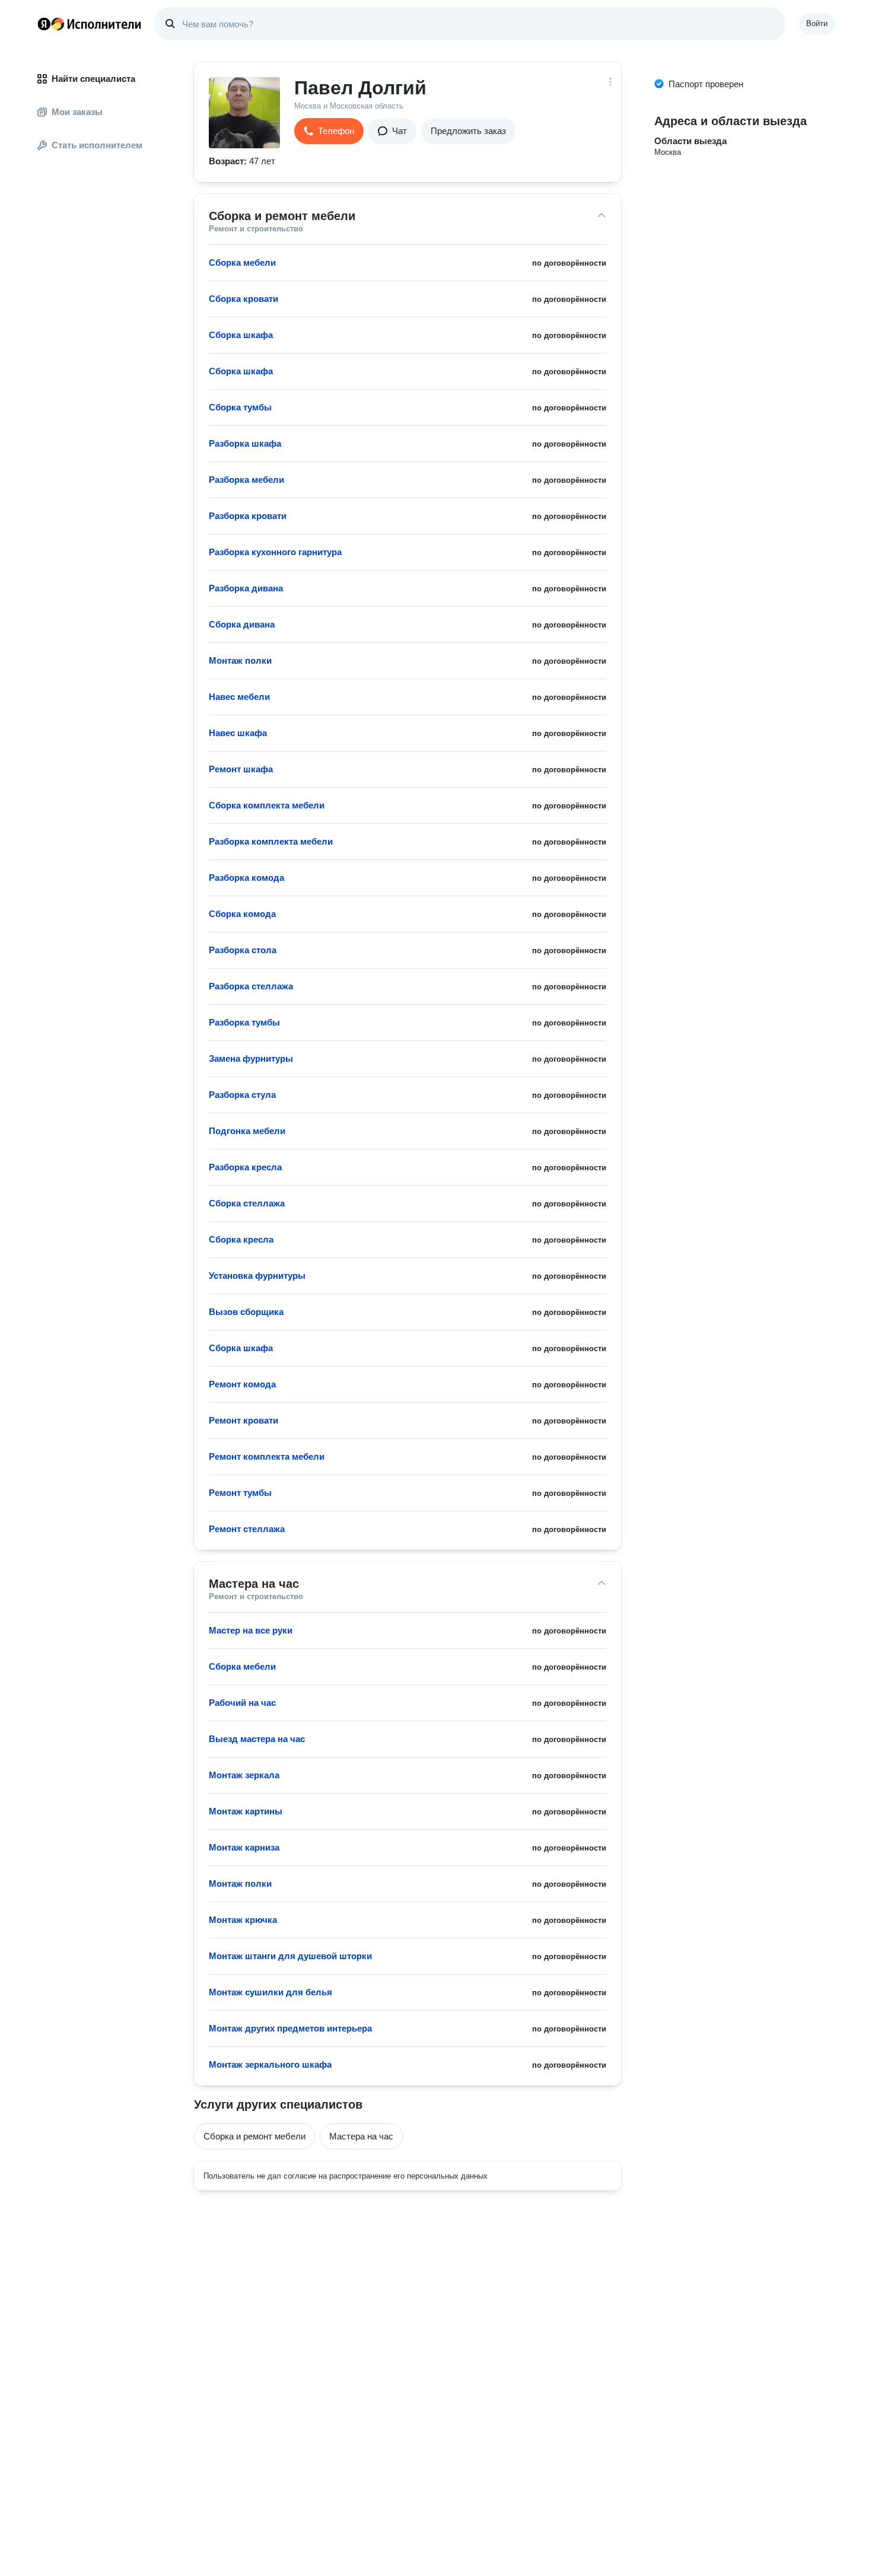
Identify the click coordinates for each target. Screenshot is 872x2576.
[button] (329, 131)
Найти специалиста (93, 79)
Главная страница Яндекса (44, 24)
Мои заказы (77, 112)
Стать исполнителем (97, 145)
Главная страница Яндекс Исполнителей (90, 24)
